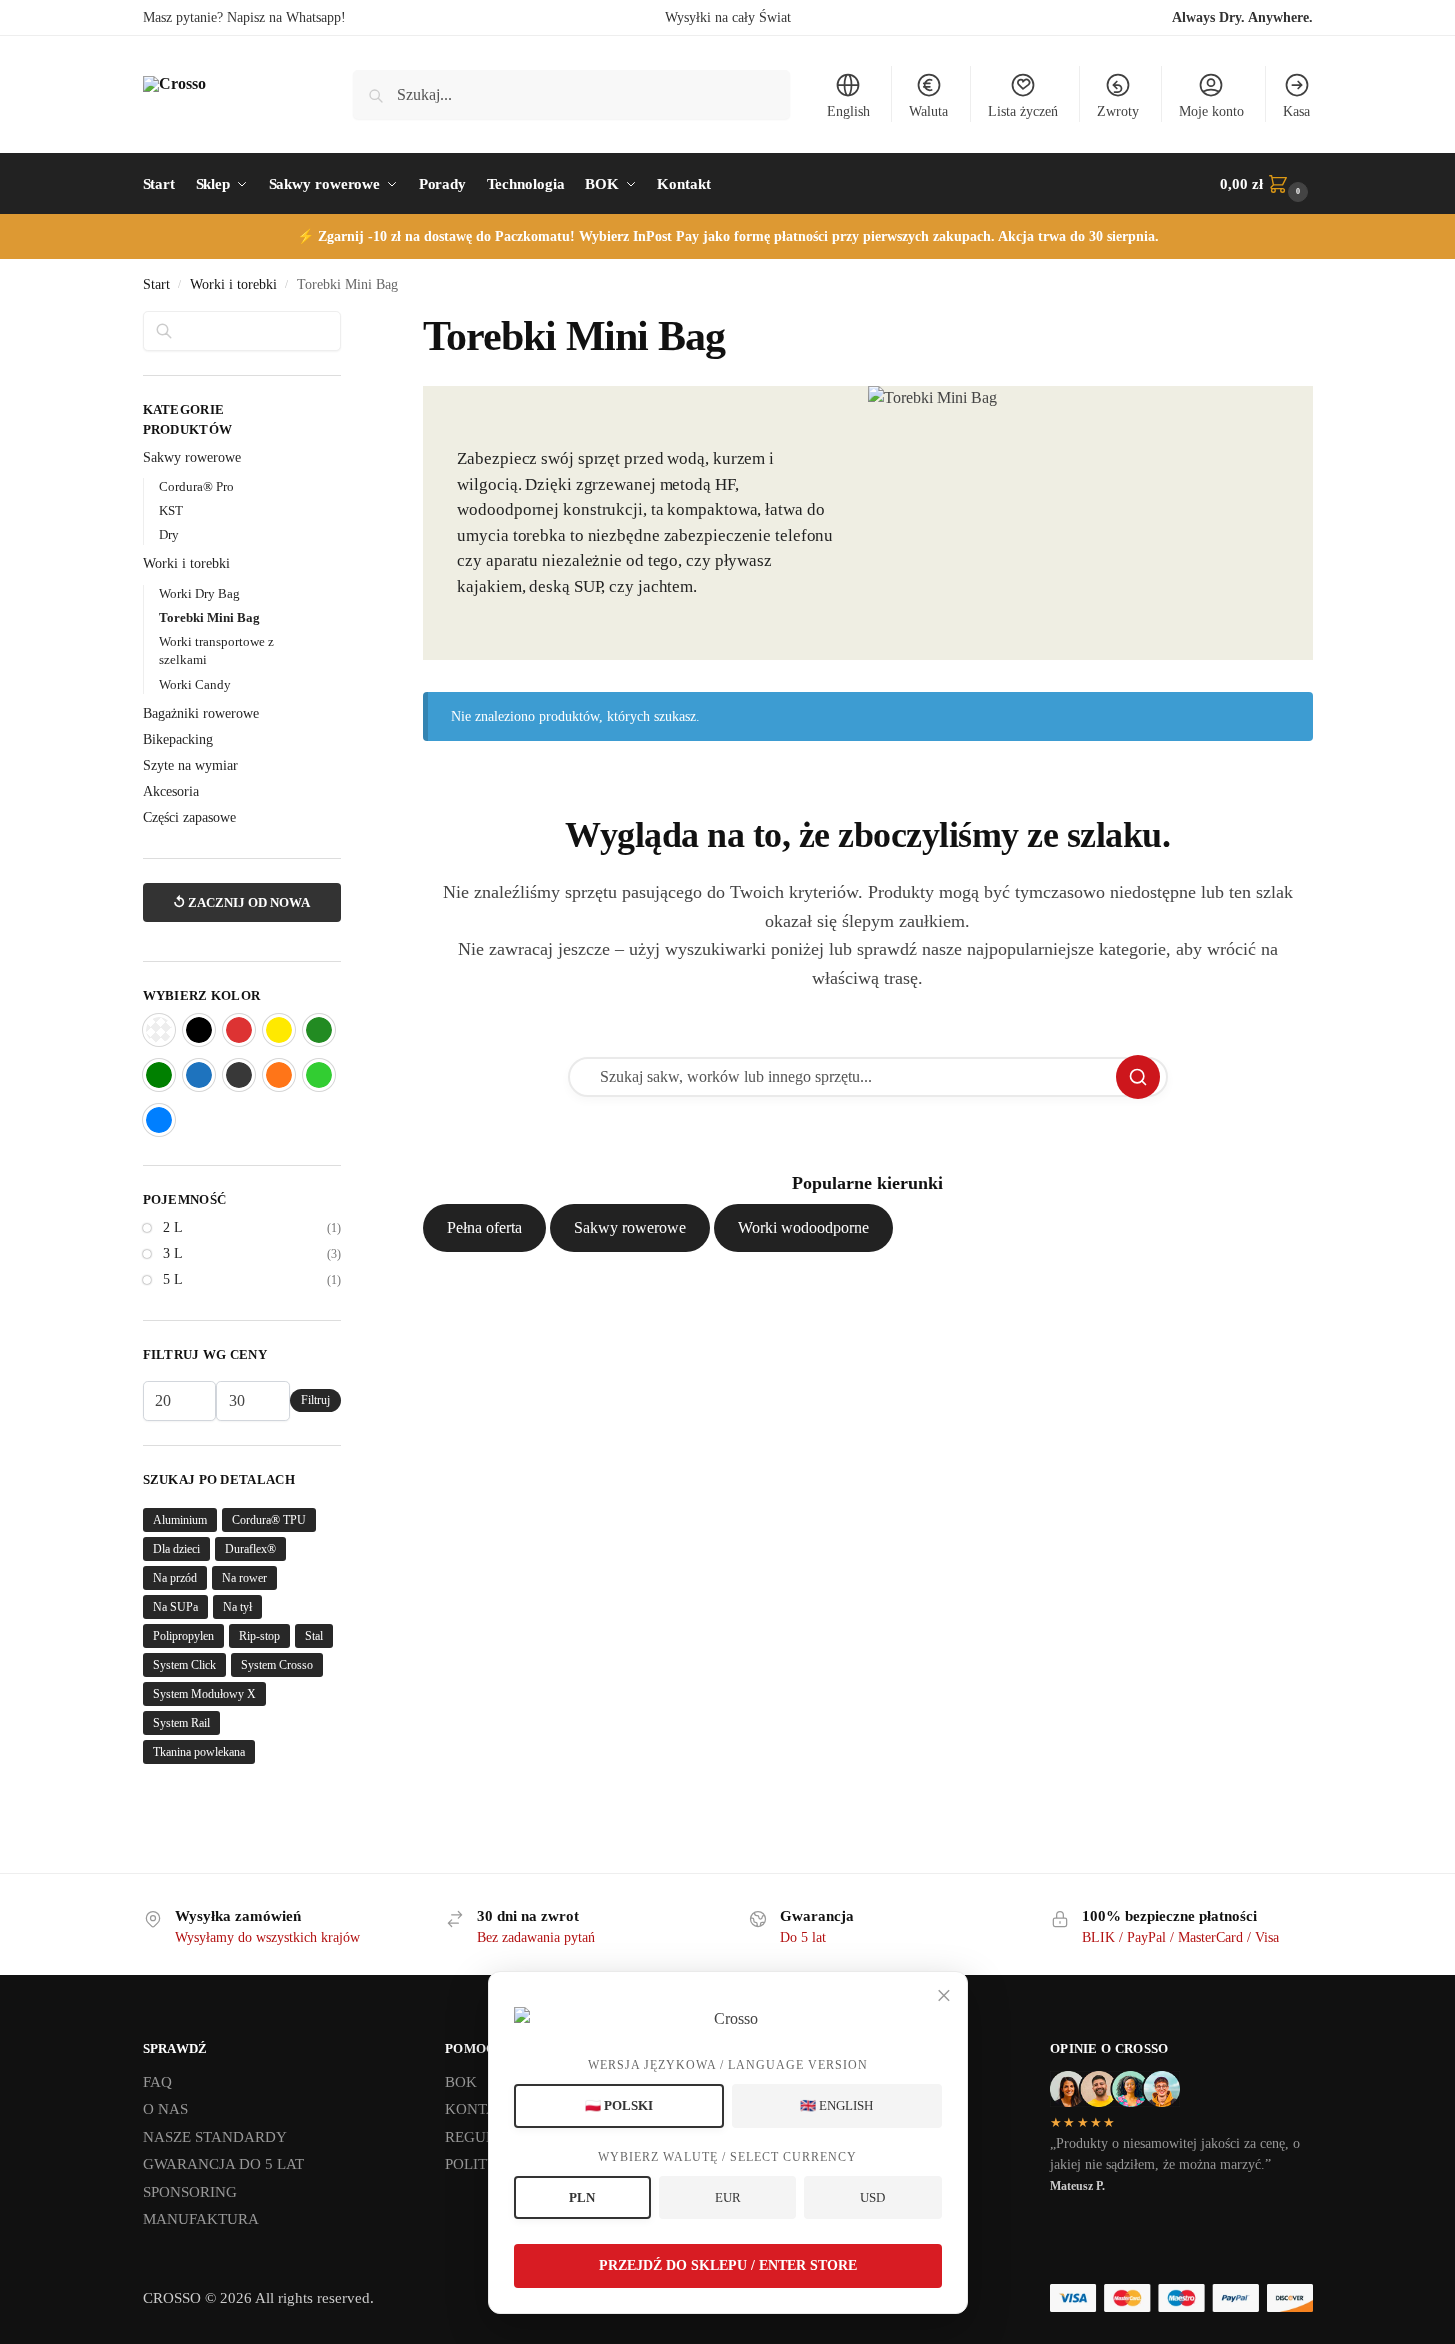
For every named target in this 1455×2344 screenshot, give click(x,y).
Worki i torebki (233, 284)
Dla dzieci (176, 1549)
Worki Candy (195, 684)
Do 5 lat (803, 1937)
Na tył (237, 1607)
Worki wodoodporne (803, 1227)
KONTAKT (481, 2109)
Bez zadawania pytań (536, 1937)
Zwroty (1118, 111)
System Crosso (277, 1665)
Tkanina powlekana (199, 1752)
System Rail (181, 1723)
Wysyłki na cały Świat (728, 17)
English (848, 111)
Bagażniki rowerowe (201, 713)
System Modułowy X (204, 1694)
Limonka (319, 1075)
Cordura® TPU (269, 1520)
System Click (184, 1665)
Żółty (279, 1030)
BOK (461, 2082)
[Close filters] (347, 323)
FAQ (157, 2082)
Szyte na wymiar (190, 765)
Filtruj (315, 1400)
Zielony (159, 1075)
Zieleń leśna (319, 1030)
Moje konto (1211, 111)
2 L (173, 1227)
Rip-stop (259, 1636)
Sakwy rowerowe (630, 1227)
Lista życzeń (1023, 111)
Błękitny (159, 1120)
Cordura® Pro (196, 486)
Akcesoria (171, 791)
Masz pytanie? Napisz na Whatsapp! (244, 17)
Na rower (244, 1578)
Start (156, 284)
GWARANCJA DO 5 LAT (223, 2164)
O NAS (165, 2109)
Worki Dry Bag (199, 593)
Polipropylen (183, 1636)
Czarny (199, 1030)
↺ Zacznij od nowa (241, 902)
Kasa (1296, 111)
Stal (314, 1636)
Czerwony (239, 1030)
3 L (173, 1253)
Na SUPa (175, 1607)
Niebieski (199, 1075)
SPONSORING (190, 2192)
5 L (173, 1279)
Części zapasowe (189, 817)
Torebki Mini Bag (209, 617)
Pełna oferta (484, 1227)
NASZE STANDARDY (215, 2137)
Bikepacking (178, 739)
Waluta (928, 111)
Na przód (175, 1578)
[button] (1266, 184)
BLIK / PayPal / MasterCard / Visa (1180, 1937)
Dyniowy (279, 1075)
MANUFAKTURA (201, 2219)
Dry (169, 534)
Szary (239, 1075)
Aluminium (180, 1520)
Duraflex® (250, 1549)
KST (171, 510)
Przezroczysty (159, 1030)
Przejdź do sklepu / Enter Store (728, 2265)
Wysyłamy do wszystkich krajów (267, 1937)
